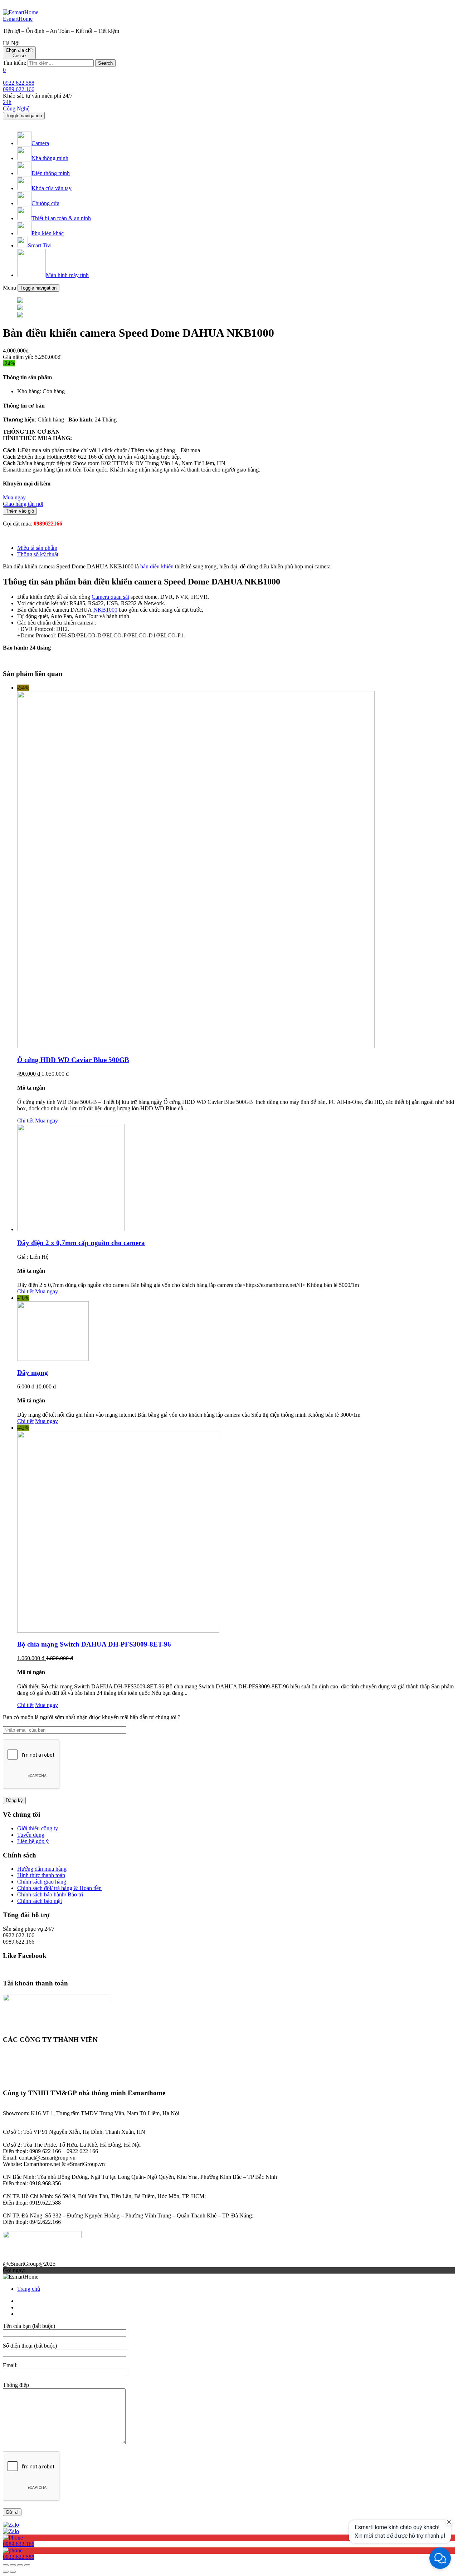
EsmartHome (18, 19)
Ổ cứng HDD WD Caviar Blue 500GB (73, 1060)
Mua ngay (47, 1121)
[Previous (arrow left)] (6, 2572)
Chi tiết (25, 1121)
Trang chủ (29, 2289)
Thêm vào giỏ (20, 511)
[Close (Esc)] (6, 2565)
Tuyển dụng (31, 1835)
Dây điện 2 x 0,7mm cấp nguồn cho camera (81, 1243)
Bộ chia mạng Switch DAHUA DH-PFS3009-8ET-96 (94, 1644)
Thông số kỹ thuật (38, 554)
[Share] (13, 2565)
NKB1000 (105, 610)
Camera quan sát (110, 597)
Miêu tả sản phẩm (37, 548)
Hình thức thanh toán (41, 1875)
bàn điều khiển (157, 566)
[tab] (236, 548)
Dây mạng (33, 1373)
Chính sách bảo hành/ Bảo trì (50, 1894)
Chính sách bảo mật (40, 1901)
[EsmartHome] (21, 12)
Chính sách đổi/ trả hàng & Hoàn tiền (59, 1888)
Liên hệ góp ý (33, 1841)
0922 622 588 (19, 83)
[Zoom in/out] (27, 2565)
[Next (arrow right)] (13, 2572)
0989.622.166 (19, 89)
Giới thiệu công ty (38, 1828)
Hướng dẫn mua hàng (42, 1869)
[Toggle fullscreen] (20, 2565)
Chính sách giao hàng (42, 1882)
